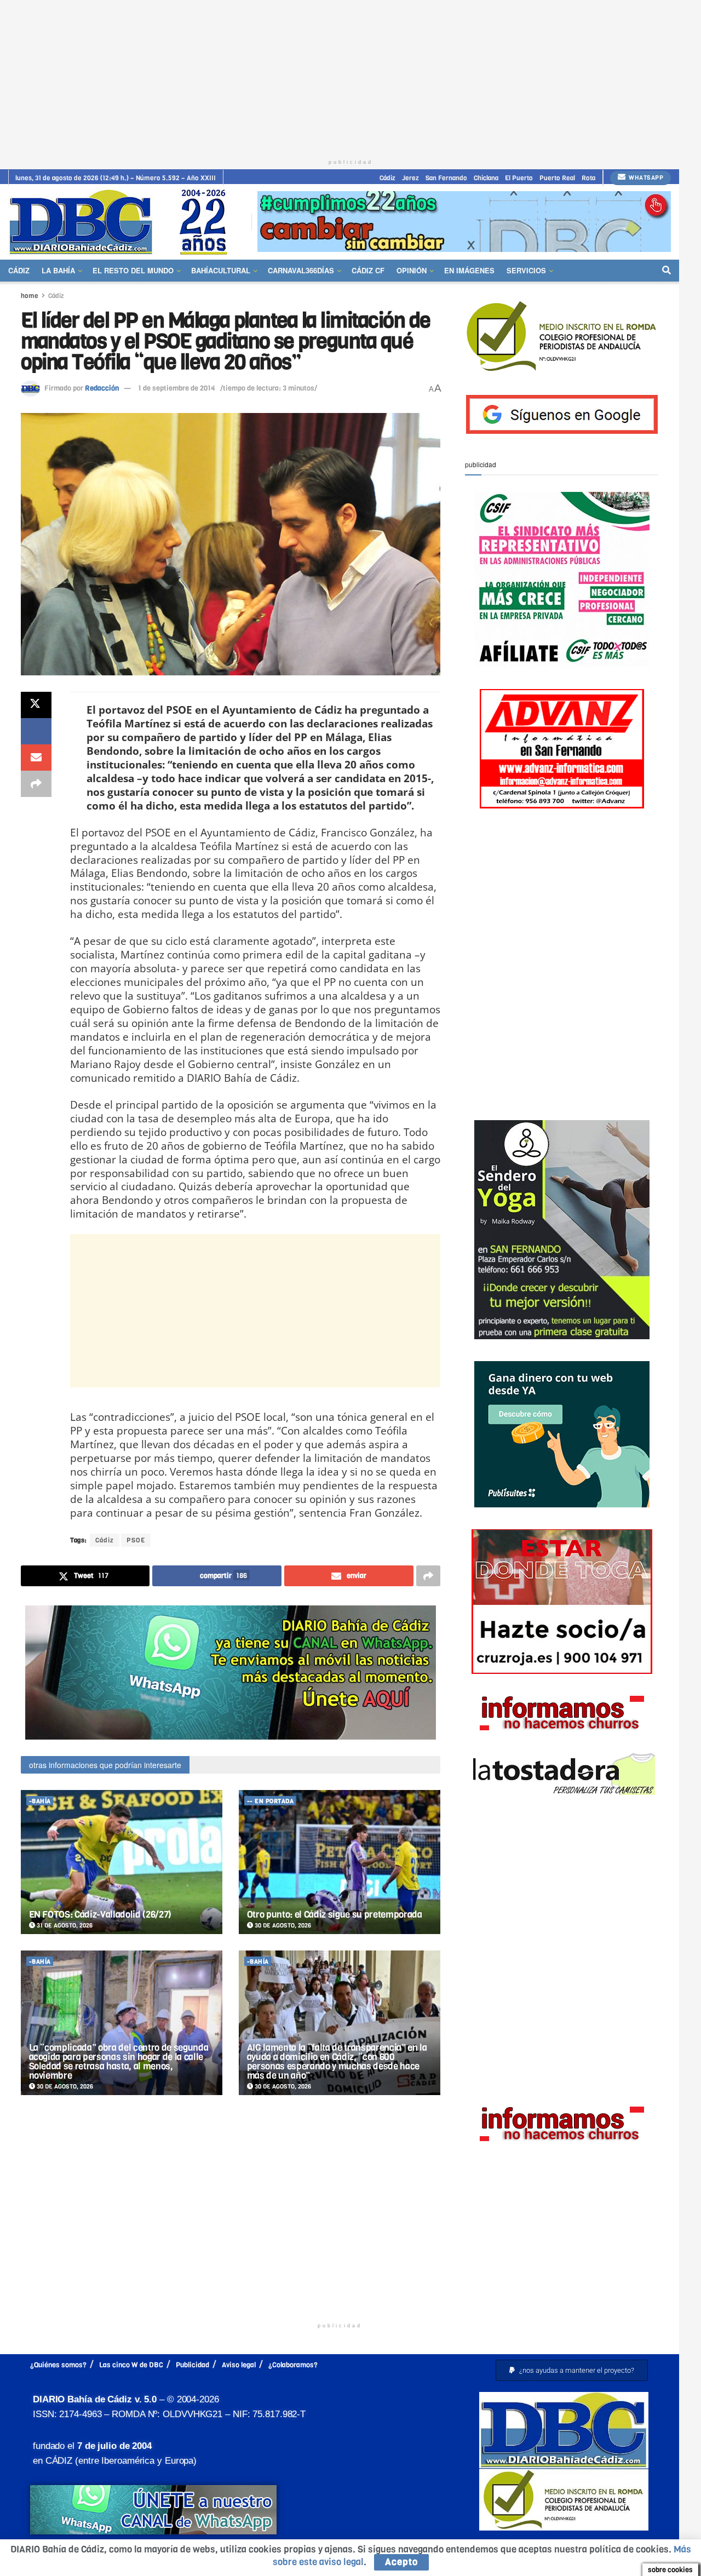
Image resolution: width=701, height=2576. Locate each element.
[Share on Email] (36, 758)
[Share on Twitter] (36, 705)
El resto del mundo (133, 270)
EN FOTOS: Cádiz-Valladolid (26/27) (100, 1915)
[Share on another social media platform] (36, 784)
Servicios (526, 270)
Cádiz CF (368, 270)
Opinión (412, 270)
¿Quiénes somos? (58, 2365)
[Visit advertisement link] (464, 222)
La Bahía (58, 270)
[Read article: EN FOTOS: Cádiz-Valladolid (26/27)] (122, 1862)
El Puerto (519, 178)
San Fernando (446, 178)
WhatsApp (645, 178)
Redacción (102, 388)
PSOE (136, 1540)
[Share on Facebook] (36, 731)
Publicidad (193, 2365)
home (30, 296)
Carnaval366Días (301, 270)
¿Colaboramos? (293, 2365)
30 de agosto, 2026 (282, 1926)
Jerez (410, 178)
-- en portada (271, 1801)
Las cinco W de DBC (131, 2365)
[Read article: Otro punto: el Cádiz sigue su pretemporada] (340, 1862)
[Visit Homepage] (122, 222)
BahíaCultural (221, 270)
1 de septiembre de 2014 (177, 388)
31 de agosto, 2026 (64, 1926)
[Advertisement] (350, 77)
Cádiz (387, 178)
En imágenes (469, 270)
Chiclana (486, 178)
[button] (572, 2370)
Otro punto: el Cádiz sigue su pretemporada (335, 1915)
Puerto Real (557, 178)
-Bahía (40, 1801)
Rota (588, 178)
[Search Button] (666, 271)
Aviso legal (239, 2365)
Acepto (401, 2562)
